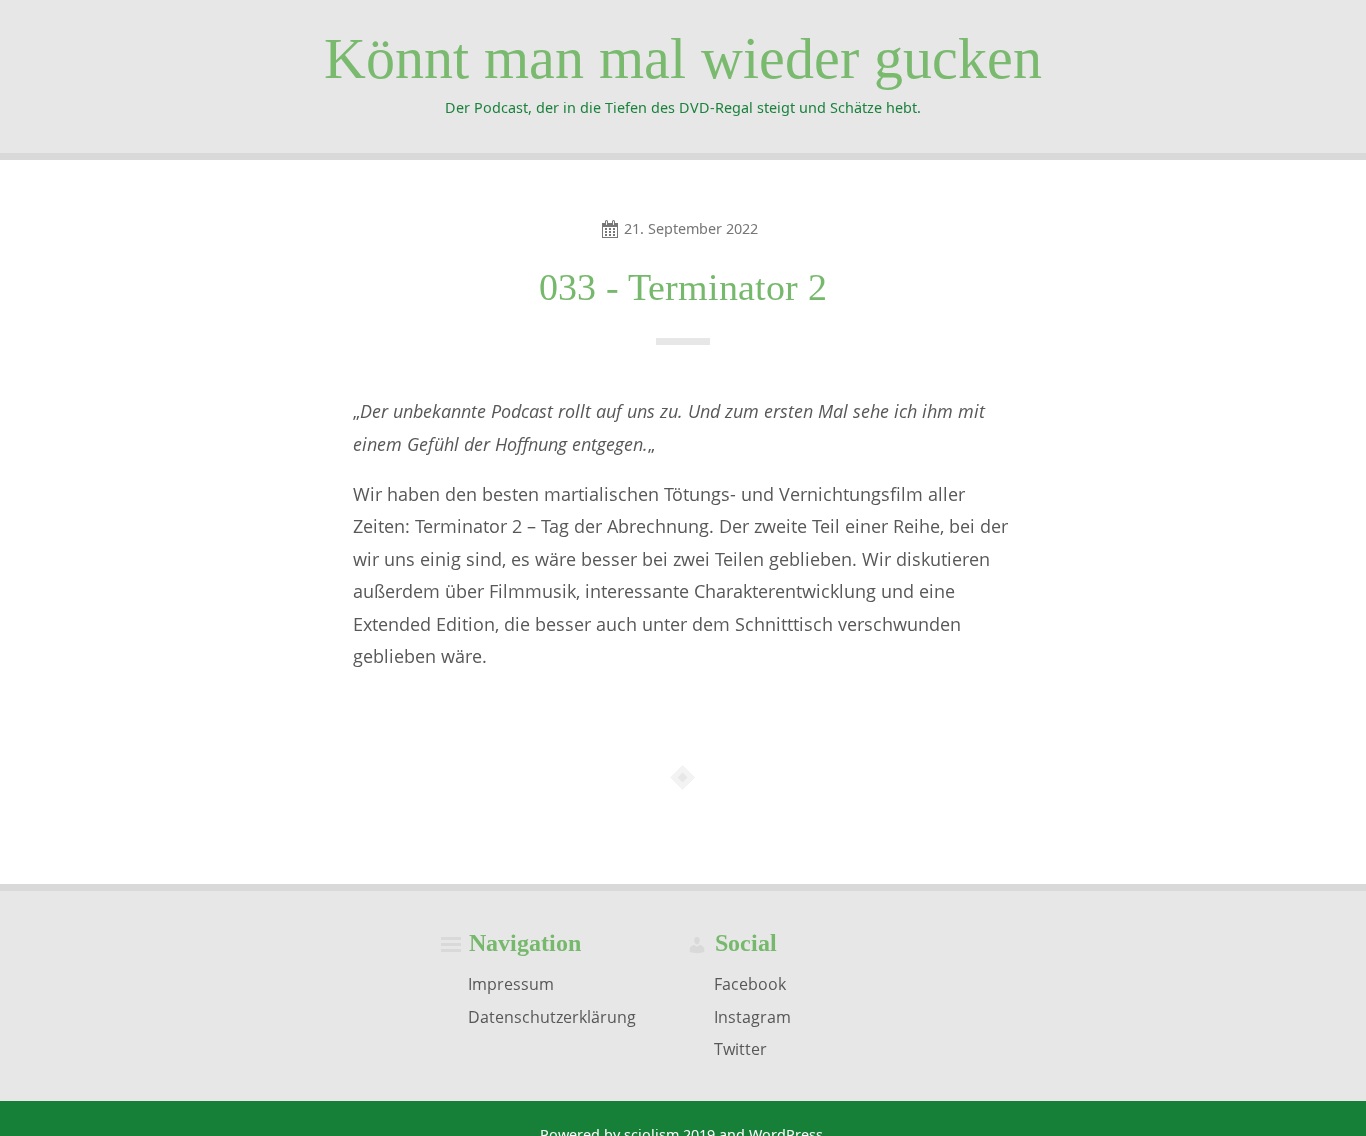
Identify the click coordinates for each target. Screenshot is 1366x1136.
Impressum (511, 984)
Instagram (752, 1016)
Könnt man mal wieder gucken (683, 58)
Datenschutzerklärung (552, 1016)
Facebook (750, 984)
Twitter (740, 1049)
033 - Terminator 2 (683, 287)
